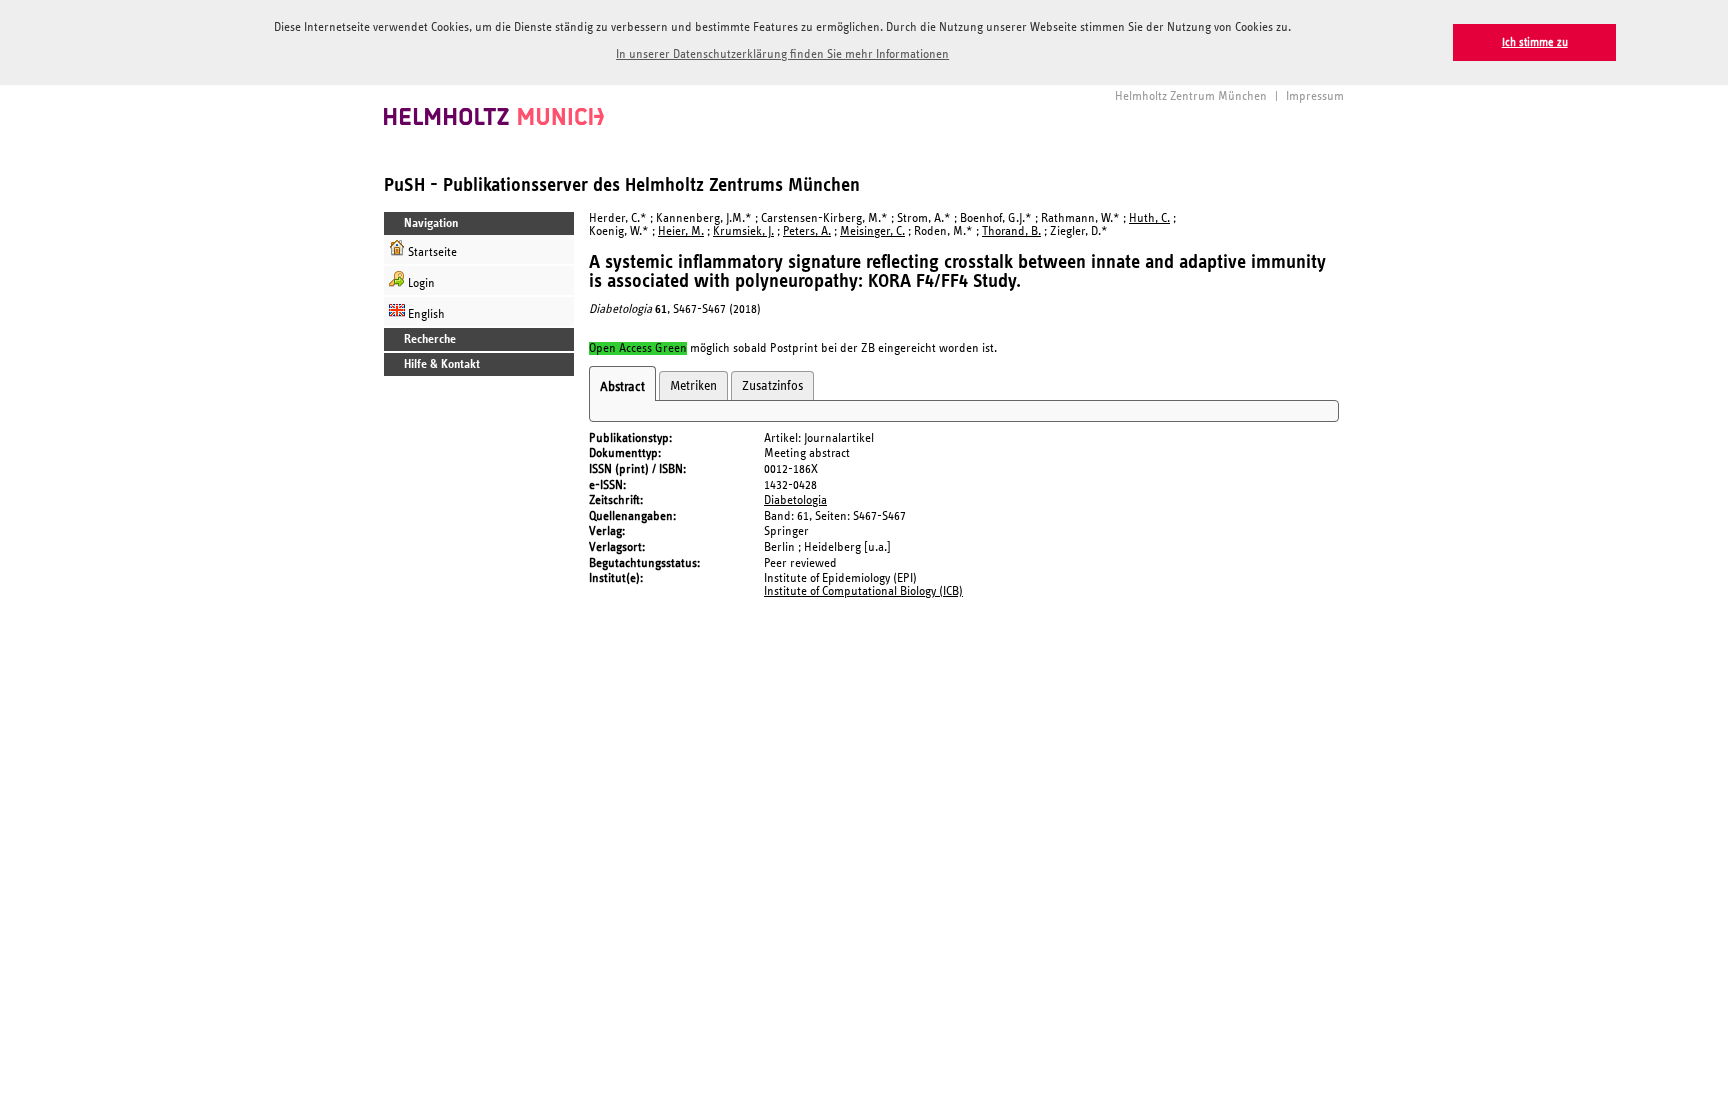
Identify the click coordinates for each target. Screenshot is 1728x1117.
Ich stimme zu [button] (1535, 42)
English (425, 314)
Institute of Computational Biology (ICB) (863, 591)
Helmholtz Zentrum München (1191, 96)
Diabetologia (795, 500)
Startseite (431, 252)
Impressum (1315, 96)
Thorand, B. (1011, 231)
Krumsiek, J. (743, 231)
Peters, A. (807, 231)
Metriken (693, 386)
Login (420, 283)
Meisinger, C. (872, 231)
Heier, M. (681, 231)
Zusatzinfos (772, 386)
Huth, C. (1149, 218)
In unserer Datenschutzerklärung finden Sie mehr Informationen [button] (782, 54)
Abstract (622, 387)
